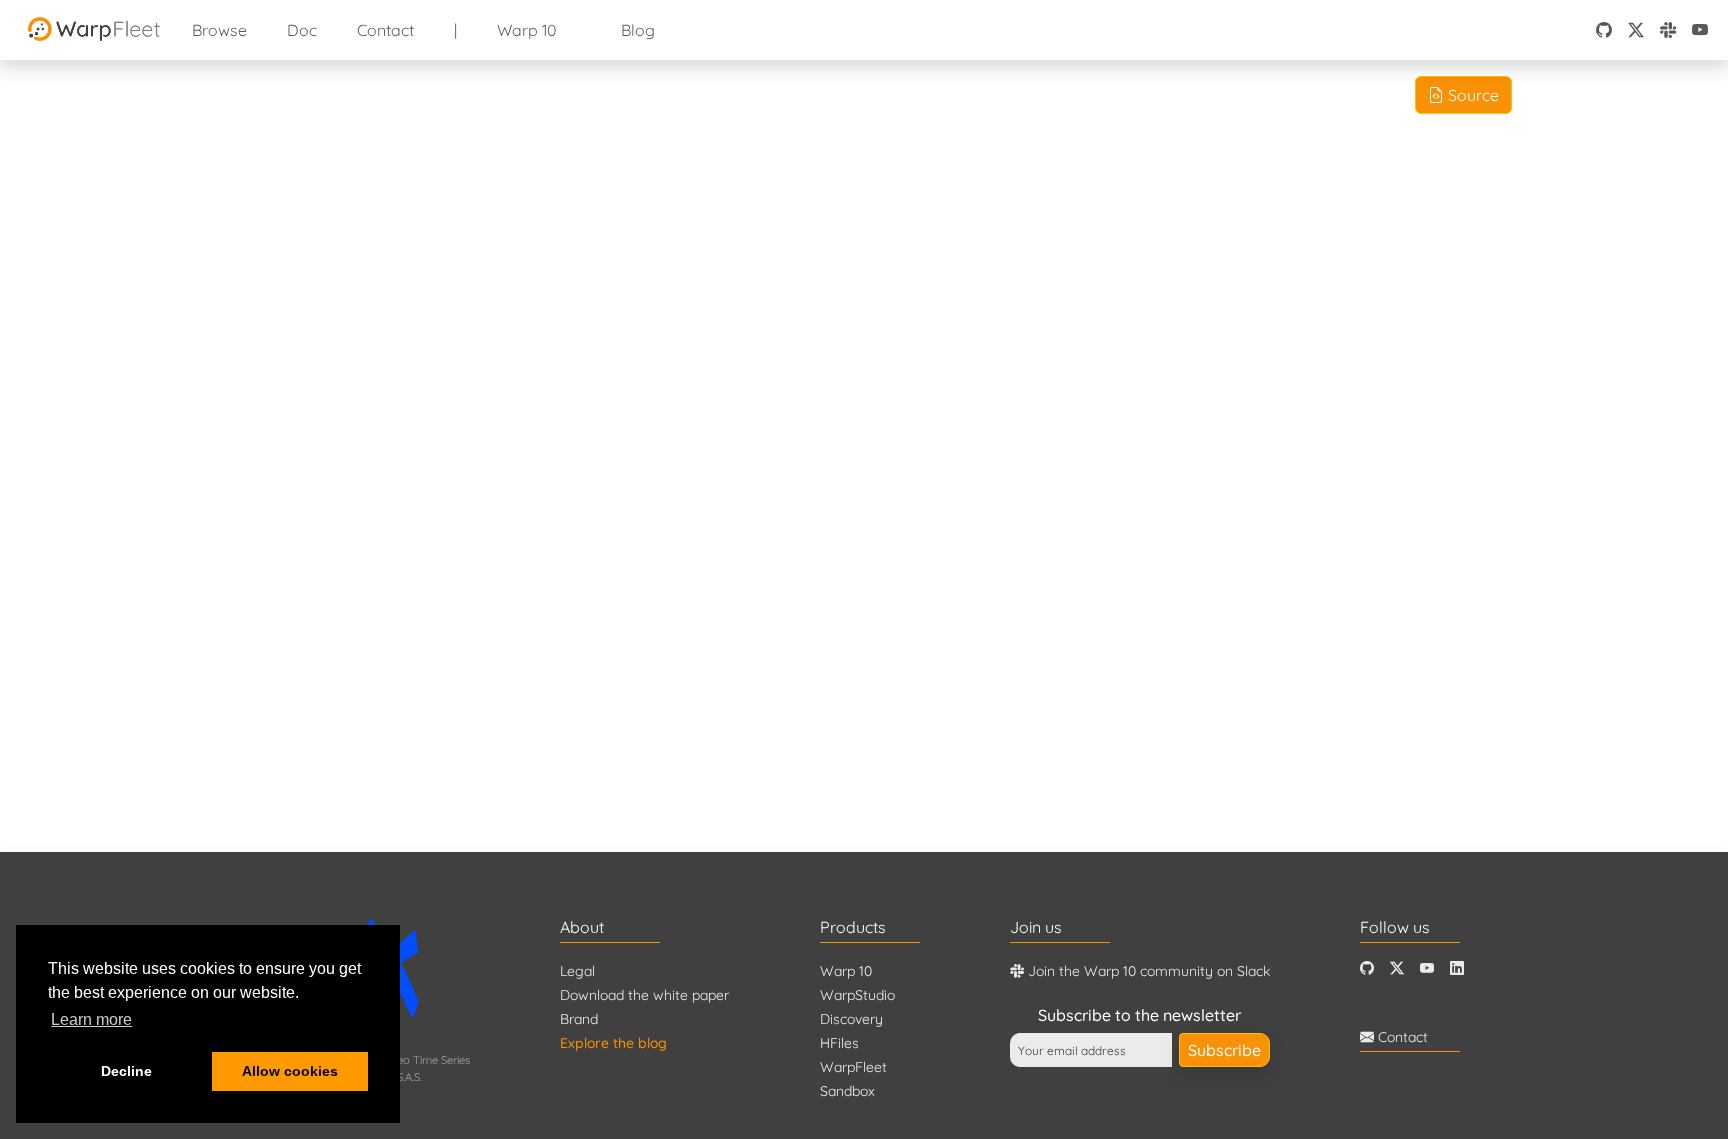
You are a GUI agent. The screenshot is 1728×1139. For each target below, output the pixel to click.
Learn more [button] (91, 1019)
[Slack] (1668, 30)
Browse (219, 30)
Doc (302, 30)
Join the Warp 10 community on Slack (1147, 971)
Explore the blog (613, 1043)
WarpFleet (853, 1067)
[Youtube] (1427, 968)
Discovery (851, 1019)
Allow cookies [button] (290, 1071)
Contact (385, 30)
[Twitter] (1397, 968)
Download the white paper (644, 995)
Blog (638, 30)
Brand (579, 1019)
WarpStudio (857, 995)
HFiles (839, 1043)
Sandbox (847, 1091)
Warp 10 (527, 30)
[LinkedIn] (1457, 968)
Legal (577, 971)
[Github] (1367, 968)
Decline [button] (126, 1071)
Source (1471, 95)
